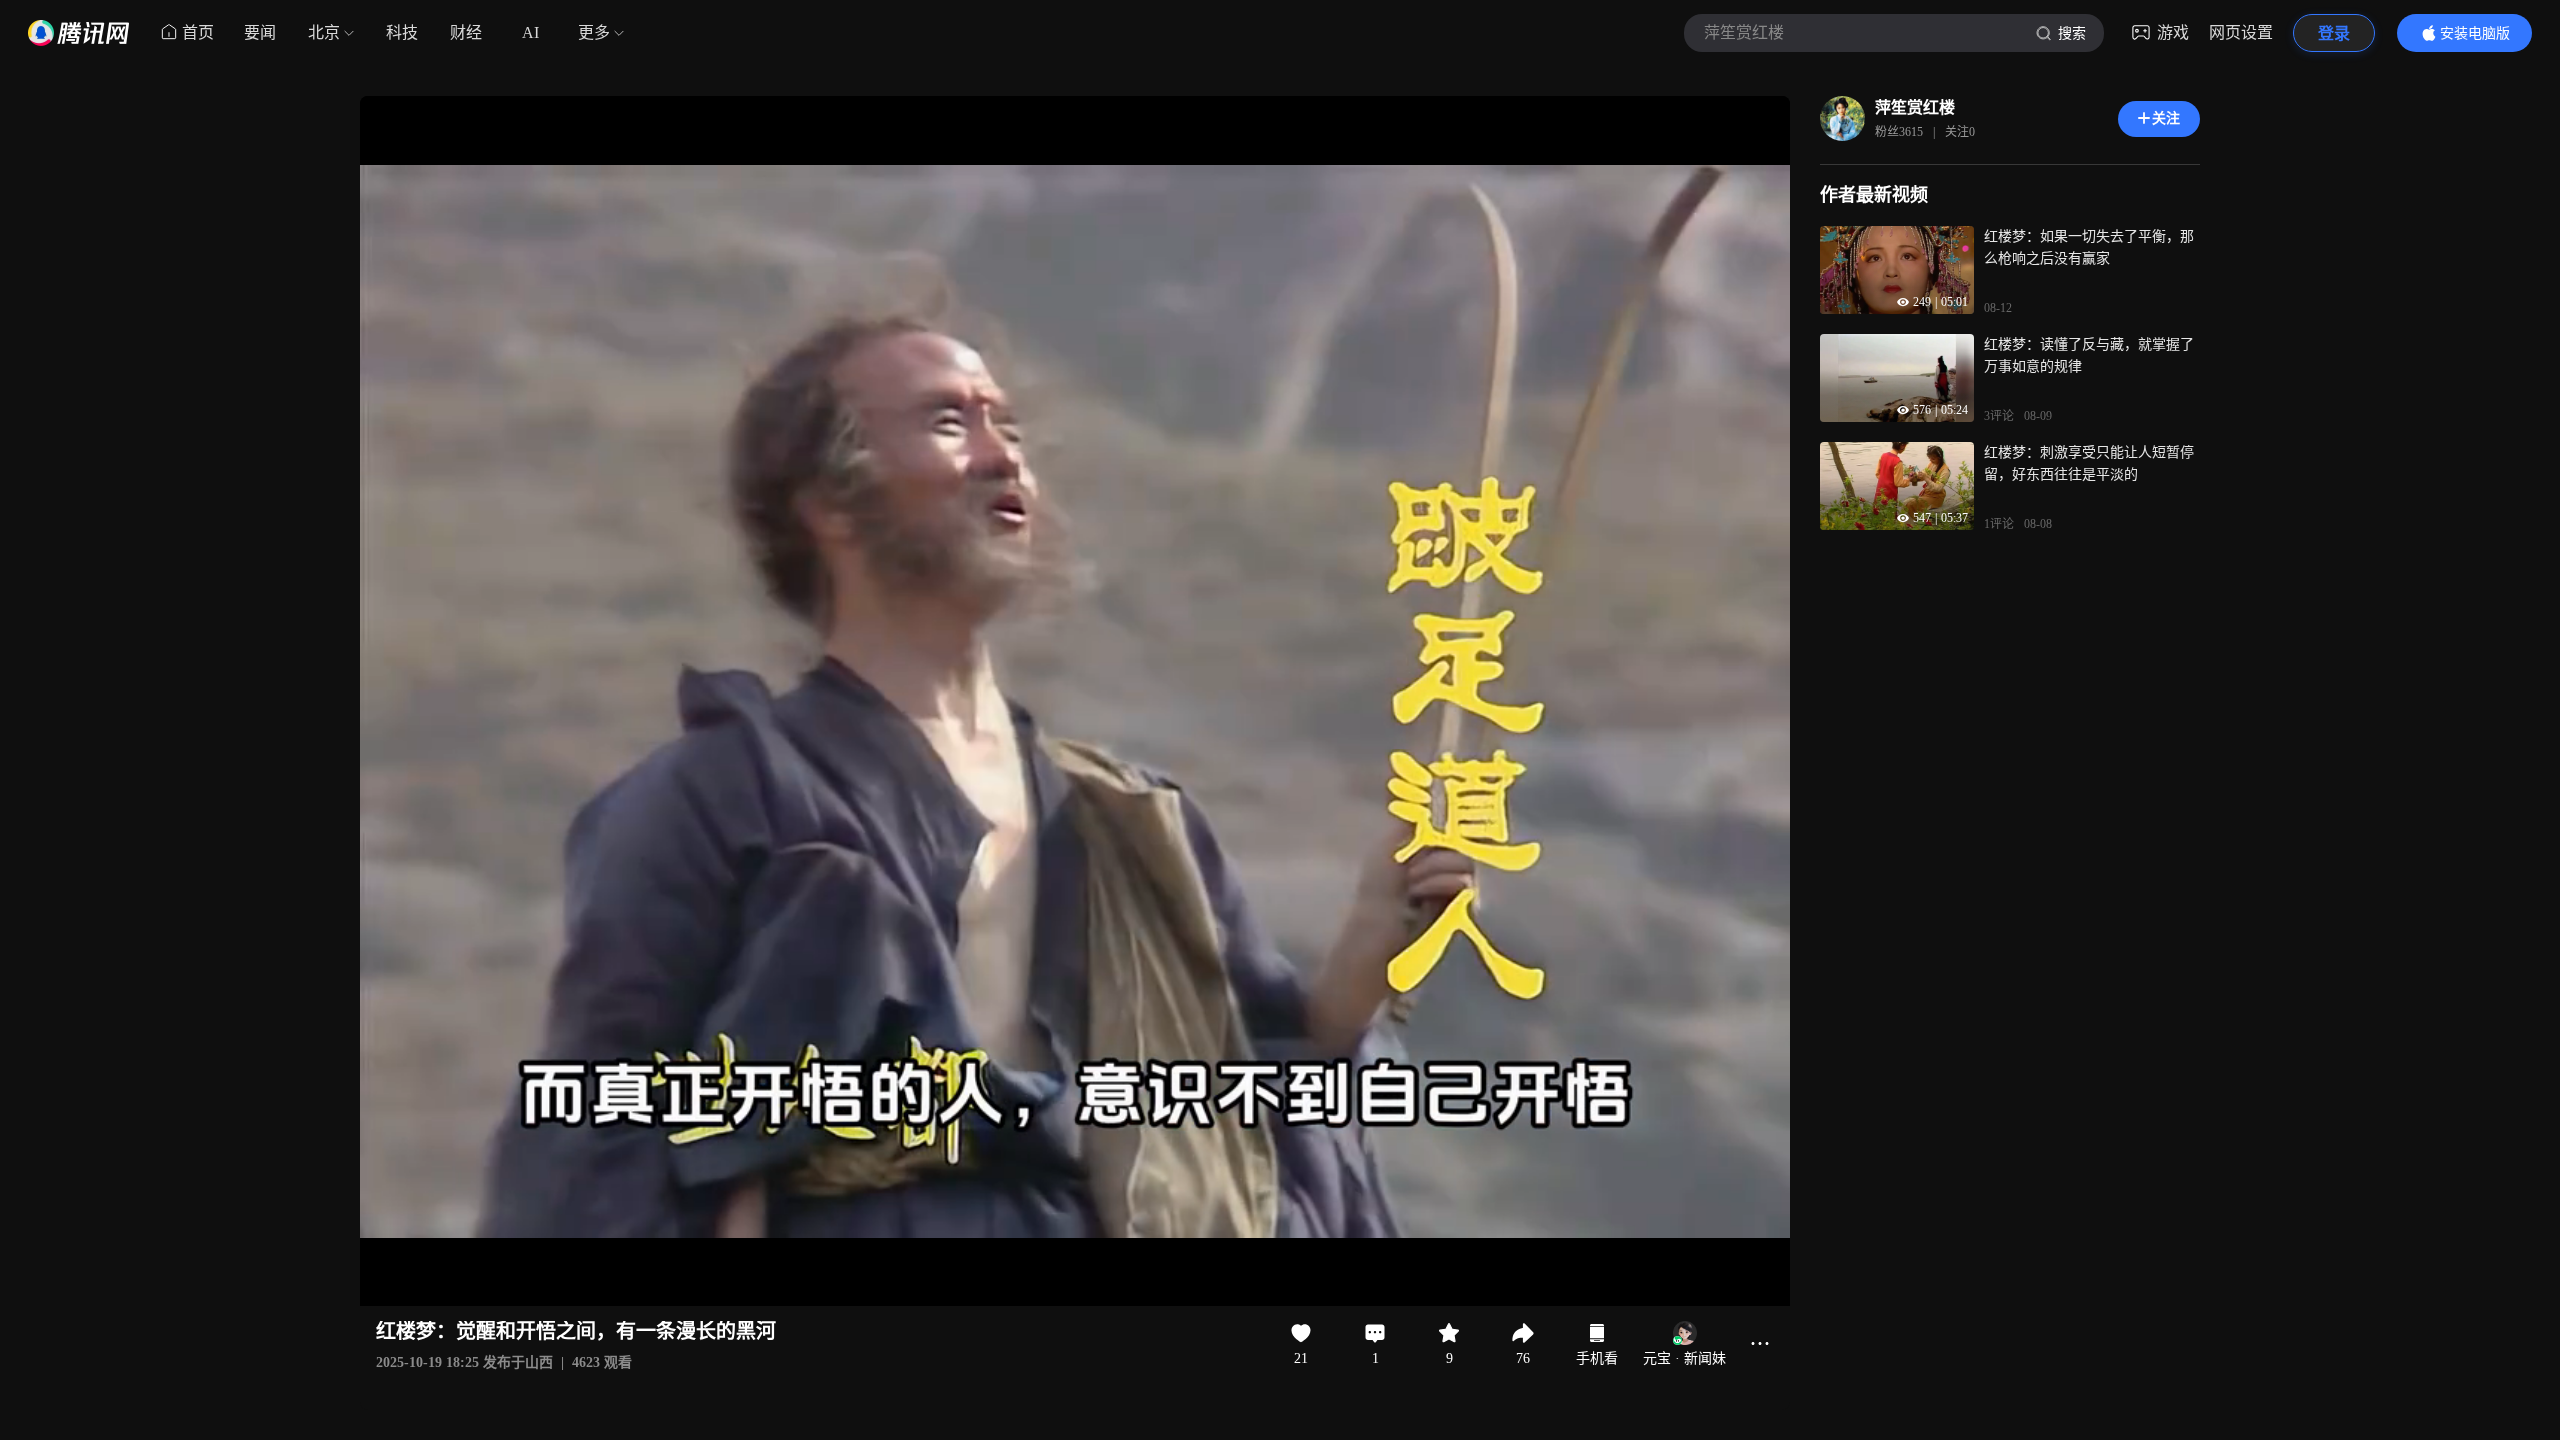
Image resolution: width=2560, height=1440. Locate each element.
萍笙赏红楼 (1915, 107)
